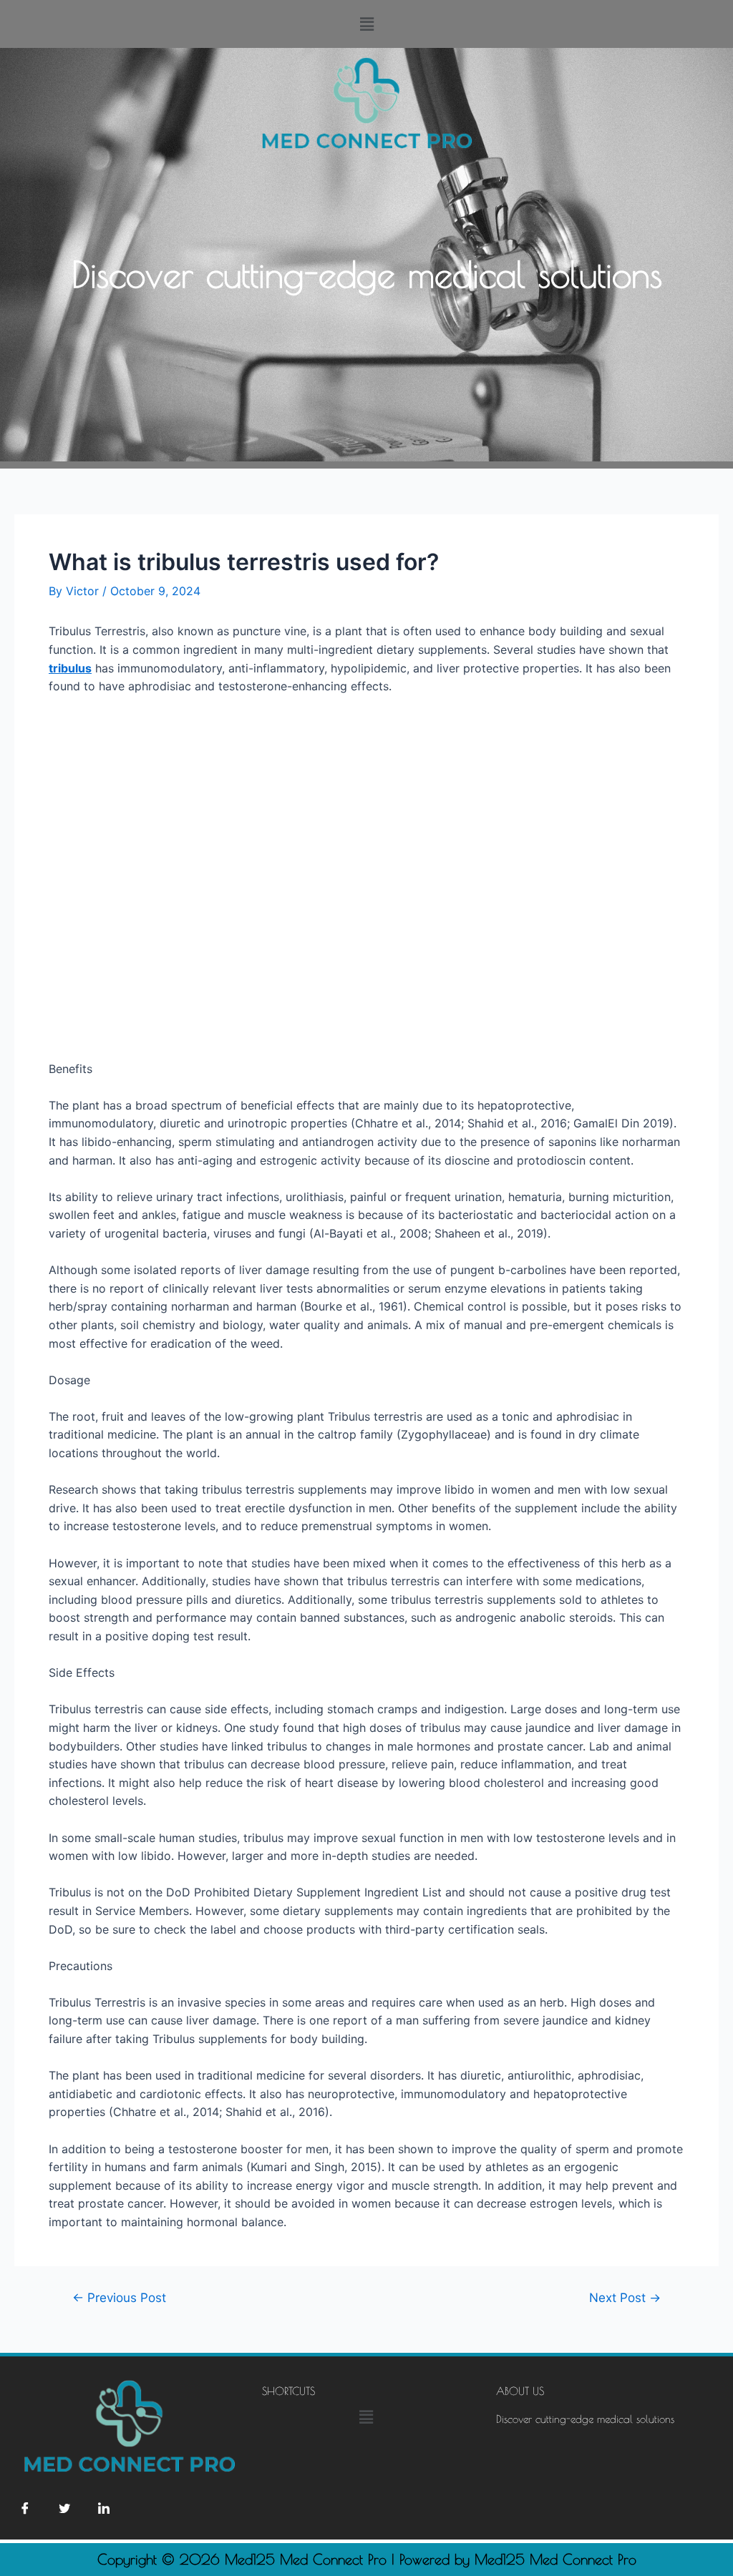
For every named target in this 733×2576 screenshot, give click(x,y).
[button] (366, 24)
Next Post (625, 2297)
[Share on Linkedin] (104, 2507)
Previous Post (119, 2297)
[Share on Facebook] (25, 2507)
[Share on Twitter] (64, 2507)
